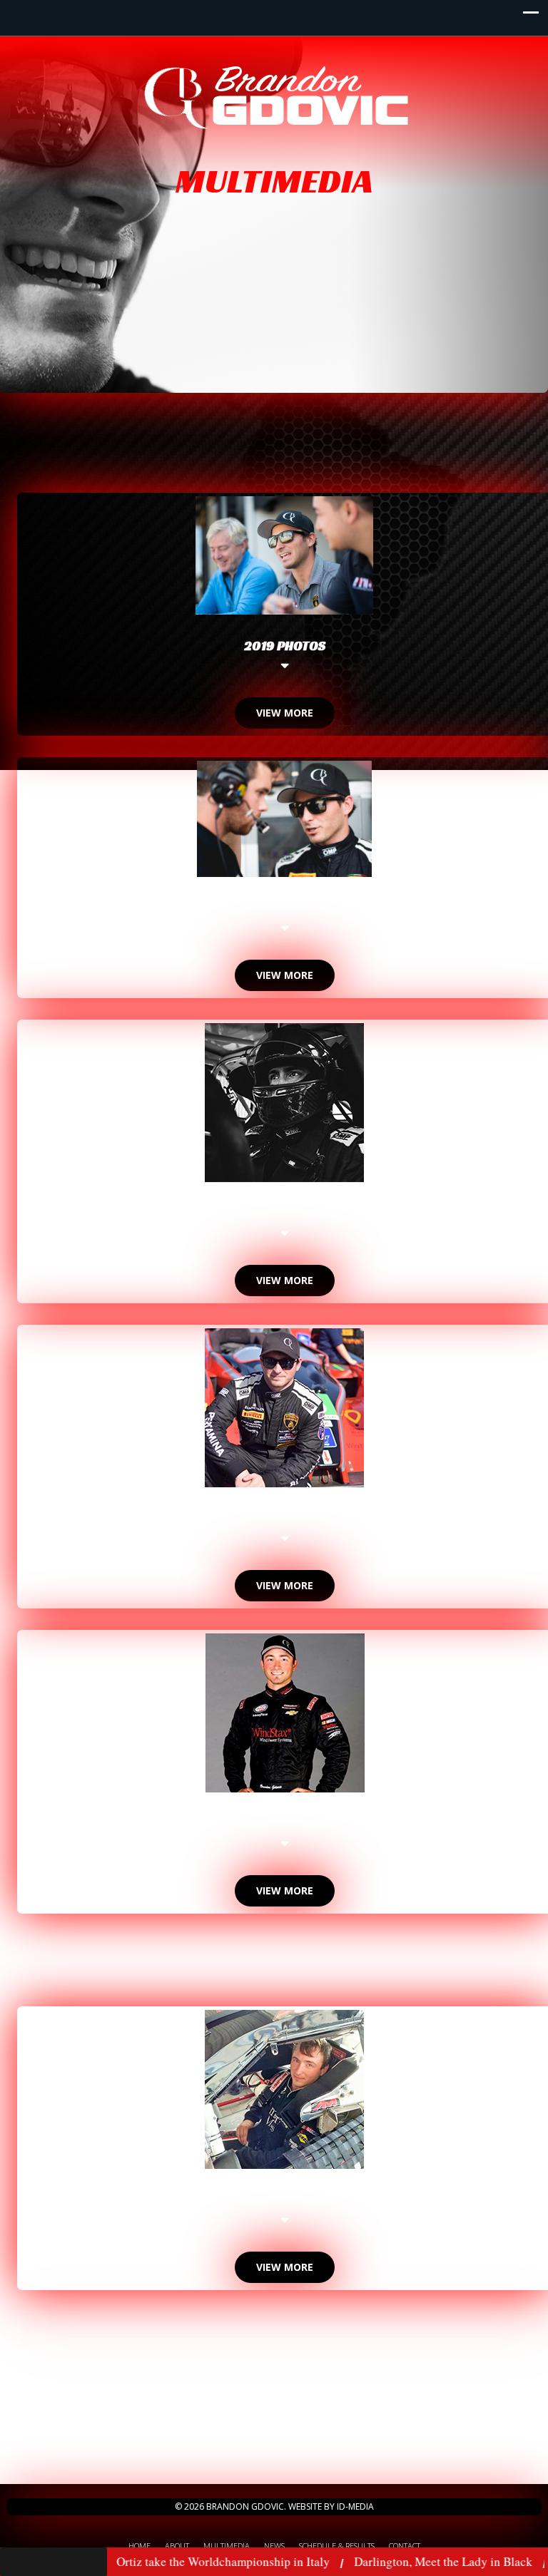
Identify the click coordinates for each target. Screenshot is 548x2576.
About (177, 2546)
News (274, 2546)
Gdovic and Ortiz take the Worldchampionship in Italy (141, 2561)
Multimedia (227, 2546)
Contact (405, 2546)
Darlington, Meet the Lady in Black (391, 2561)
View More (285, 713)
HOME (139, 2546)
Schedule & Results (337, 2546)
